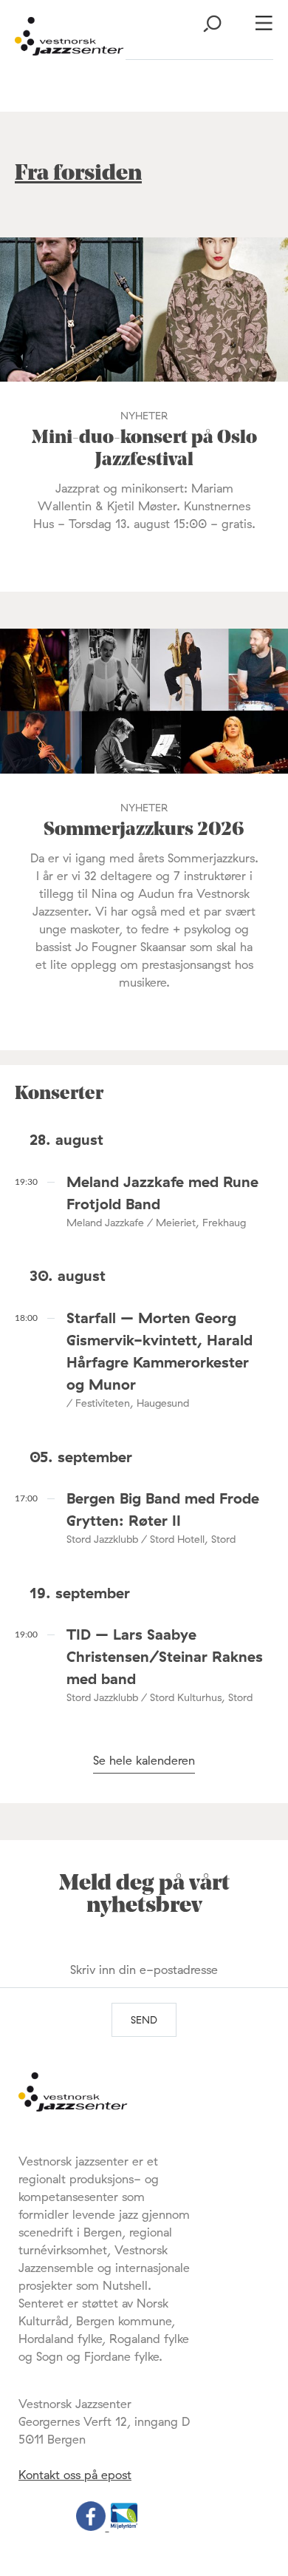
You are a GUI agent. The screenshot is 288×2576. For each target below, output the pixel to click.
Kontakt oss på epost (75, 2475)
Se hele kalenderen (144, 1760)
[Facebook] (93, 2526)
